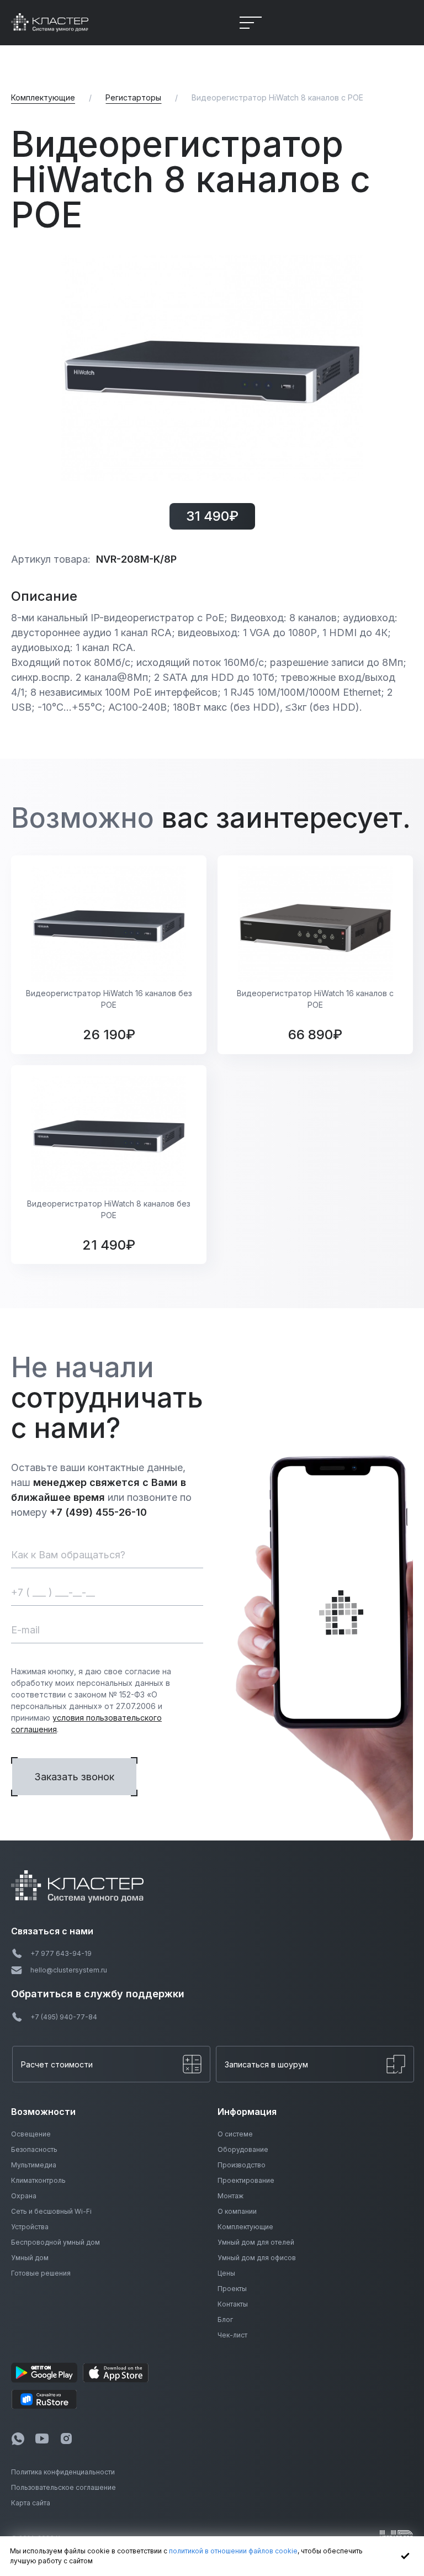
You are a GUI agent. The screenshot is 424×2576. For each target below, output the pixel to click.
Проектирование (246, 2180)
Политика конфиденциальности (63, 2472)
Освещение (31, 2134)
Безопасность (34, 2149)
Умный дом (30, 2258)
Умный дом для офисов (257, 2258)
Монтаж (230, 2196)
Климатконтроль (38, 2180)
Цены (226, 2273)
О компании (237, 2211)
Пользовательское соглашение (63, 2487)
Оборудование (243, 2149)
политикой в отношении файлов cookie (233, 2551)
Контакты (233, 2304)
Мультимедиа (34, 2165)
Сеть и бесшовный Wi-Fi (51, 2211)
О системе (235, 2134)
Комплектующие (245, 2227)
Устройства (30, 2227)
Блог (225, 2320)
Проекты (232, 2289)
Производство (242, 2165)
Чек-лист (232, 2335)
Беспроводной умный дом (55, 2242)
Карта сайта (31, 2503)
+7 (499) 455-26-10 (98, 1512)
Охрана (24, 2196)
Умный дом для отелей (256, 2242)
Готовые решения (41, 2273)
